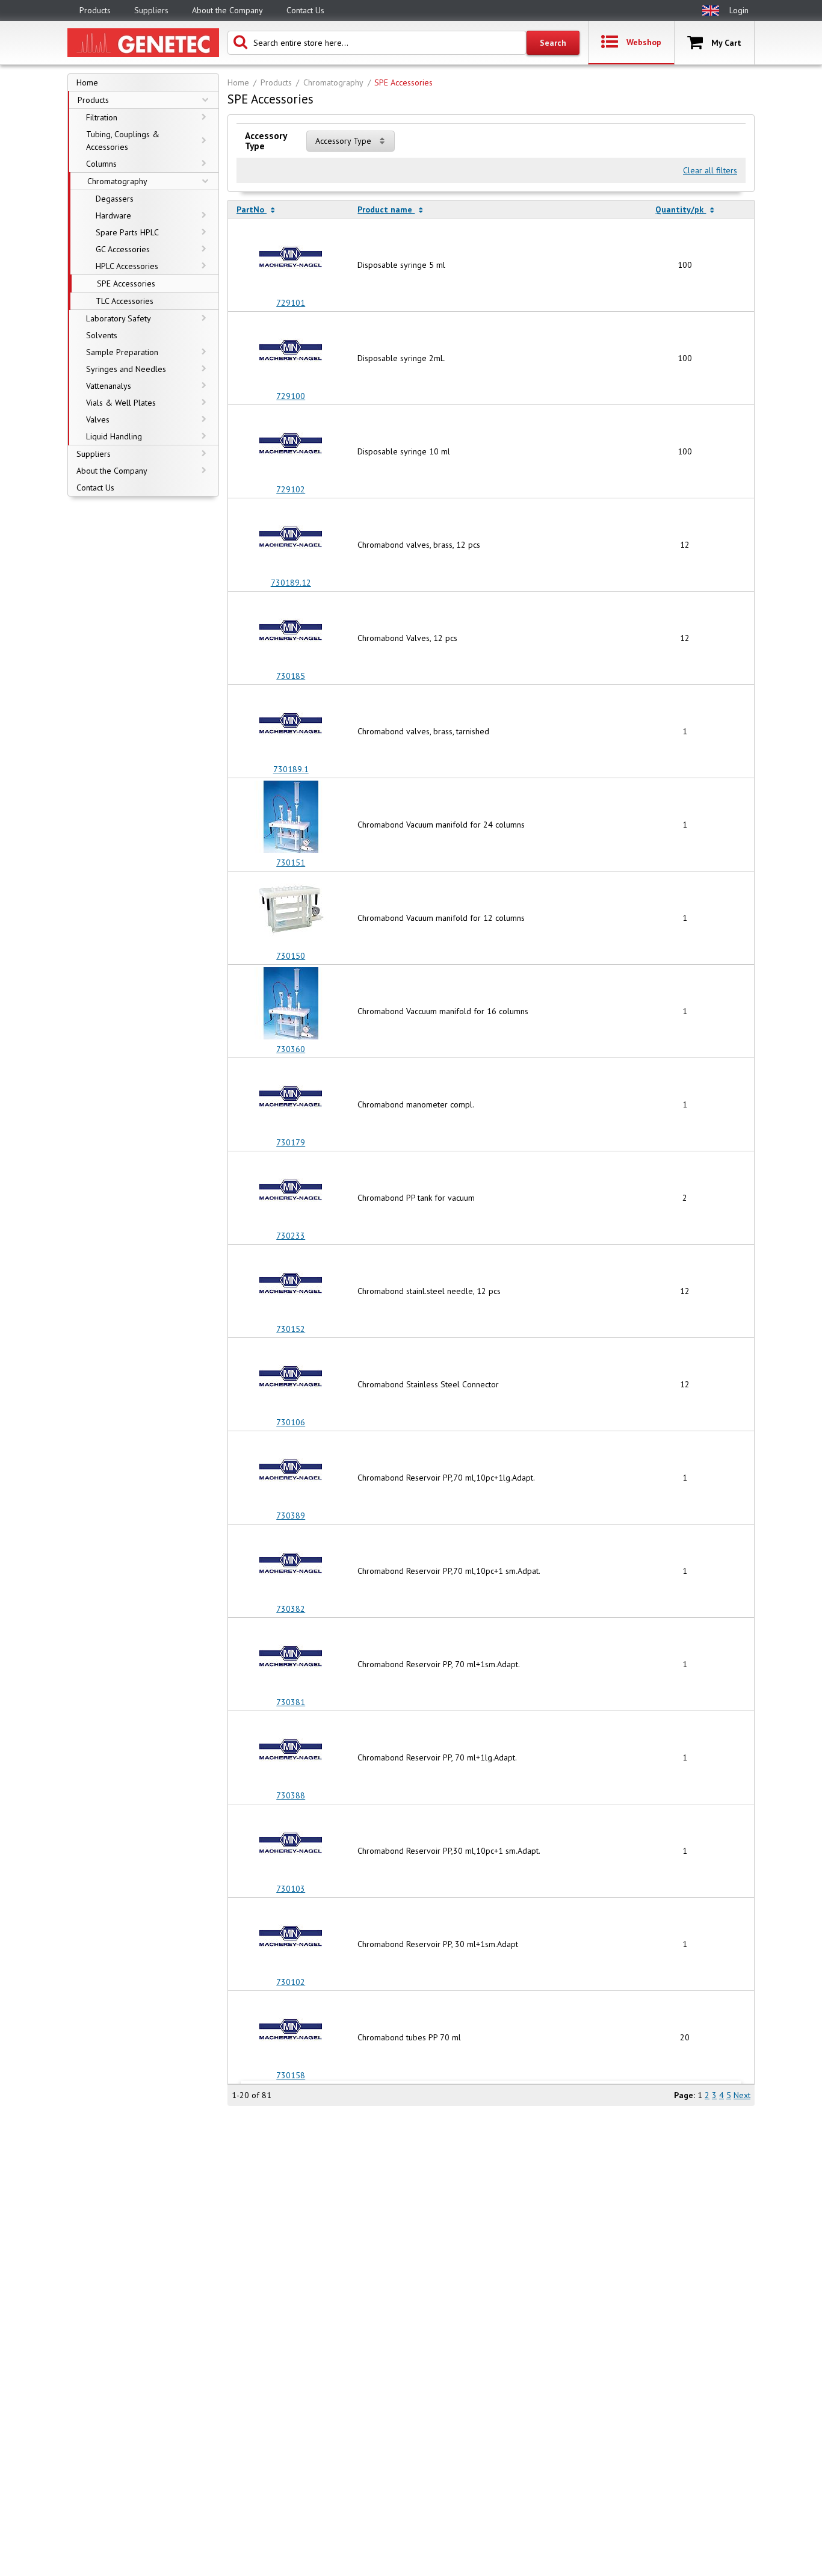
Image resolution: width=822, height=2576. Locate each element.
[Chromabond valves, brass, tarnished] (291, 725)
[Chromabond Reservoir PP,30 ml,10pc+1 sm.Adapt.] (291, 1845)
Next (742, 2095)
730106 (291, 1422)
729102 (291, 489)
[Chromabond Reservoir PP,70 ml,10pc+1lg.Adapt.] (291, 1472)
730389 (291, 1516)
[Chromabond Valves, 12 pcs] (291, 632)
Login (739, 10)
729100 (291, 396)
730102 (291, 1982)
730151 (291, 862)
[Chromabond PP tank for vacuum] (291, 1192)
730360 (291, 1049)
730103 (291, 1889)
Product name (386, 209)
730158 (291, 2075)
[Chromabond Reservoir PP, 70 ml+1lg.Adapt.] (291, 1751)
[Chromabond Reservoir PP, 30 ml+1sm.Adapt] (291, 1938)
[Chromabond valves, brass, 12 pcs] (291, 539)
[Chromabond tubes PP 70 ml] (291, 2031)
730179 (291, 1142)
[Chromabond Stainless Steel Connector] (291, 1378)
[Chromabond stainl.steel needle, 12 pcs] (291, 1285)
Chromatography (333, 82)
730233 (291, 1236)
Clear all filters (710, 170)
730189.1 (291, 769)
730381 (291, 1702)
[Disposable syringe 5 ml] (291, 259)
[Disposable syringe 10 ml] (291, 445)
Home (238, 82)
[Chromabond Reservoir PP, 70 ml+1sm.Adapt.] (291, 1658)
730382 (291, 1609)
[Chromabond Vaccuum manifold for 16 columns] (291, 1005)
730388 (291, 1795)
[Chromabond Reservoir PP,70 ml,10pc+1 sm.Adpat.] (291, 1565)
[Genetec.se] (143, 43)
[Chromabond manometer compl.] (291, 1098)
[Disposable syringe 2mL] (291, 352)
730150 (291, 956)
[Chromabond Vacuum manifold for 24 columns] (291, 819)
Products (276, 82)
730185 (291, 676)
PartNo (252, 209)
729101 (291, 303)
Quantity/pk (681, 209)
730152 (291, 1329)
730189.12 (291, 583)
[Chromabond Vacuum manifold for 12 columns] (291, 912)
